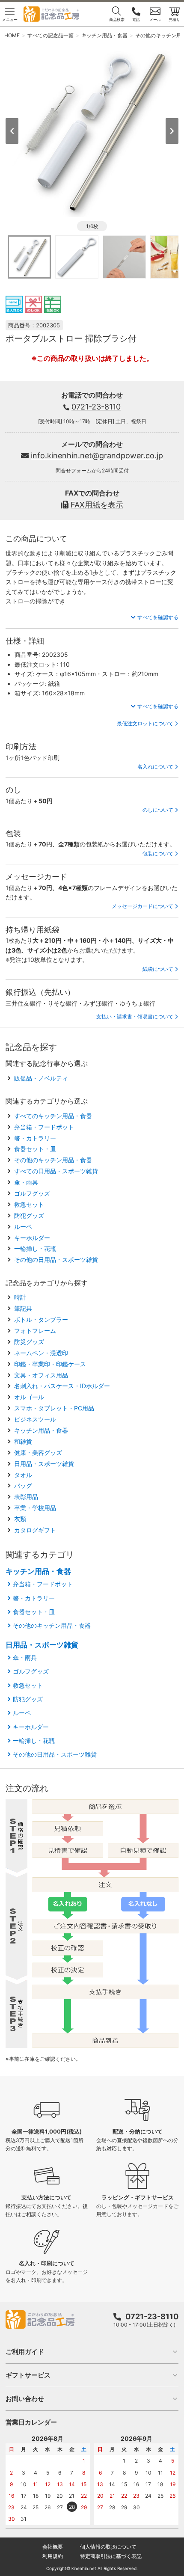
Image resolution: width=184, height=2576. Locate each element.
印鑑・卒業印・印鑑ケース (50, 1364)
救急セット (29, 1204)
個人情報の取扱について (108, 2547)
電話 (136, 19)
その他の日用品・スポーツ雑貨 (56, 1260)
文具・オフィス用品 (41, 1375)
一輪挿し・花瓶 (35, 1248)
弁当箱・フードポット (44, 1127)
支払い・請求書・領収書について (135, 1016)
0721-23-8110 (96, 407)
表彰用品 (26, 1497)
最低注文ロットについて (145, 723)
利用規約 (53, 2556)
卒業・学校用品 (35, 1508)
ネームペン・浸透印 (41, 1353)
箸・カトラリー (35, 1138)
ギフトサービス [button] (28, 2375)
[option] (92, 130)
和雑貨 (23, 1441)
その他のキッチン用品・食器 (53, 1160)
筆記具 (23, 1308)
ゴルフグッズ (32, 1193)
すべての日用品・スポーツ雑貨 (56, 1171)
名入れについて (155, 767)
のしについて (158, 810)
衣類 (20, 1519)
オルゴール (29, 1397)
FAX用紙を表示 (97, 505)
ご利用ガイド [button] (25, 2352)
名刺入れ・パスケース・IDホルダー (62, 1386)
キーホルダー (32, 1238)
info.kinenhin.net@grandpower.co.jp (97, 456)
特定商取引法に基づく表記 (111, 2556)
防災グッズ (29, 1342)
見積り (174, 19)
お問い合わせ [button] (25, 2399)
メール (155, 19)
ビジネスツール (35, 1419)
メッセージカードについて (142, 906)
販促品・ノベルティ (41, 1078)
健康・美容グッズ (38, 1453)
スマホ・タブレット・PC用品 (54, 1408)
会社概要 (53, 2547)
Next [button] (172, 131)
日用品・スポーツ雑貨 (44, 1464)
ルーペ (23, 1227)
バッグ (23, 1485)
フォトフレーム (35, 1331)
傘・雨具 (26, 1182)
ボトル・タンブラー (41, 1319)
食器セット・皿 (35, 1149)
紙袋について (158, 969)
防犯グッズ (29, 1215)
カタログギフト (35, 1530)
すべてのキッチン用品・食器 (53, 1116)
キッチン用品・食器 (41, 1430)
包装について (158, 853)
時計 (20, 1297)
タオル (23, 1475)
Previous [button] (12, 131)
